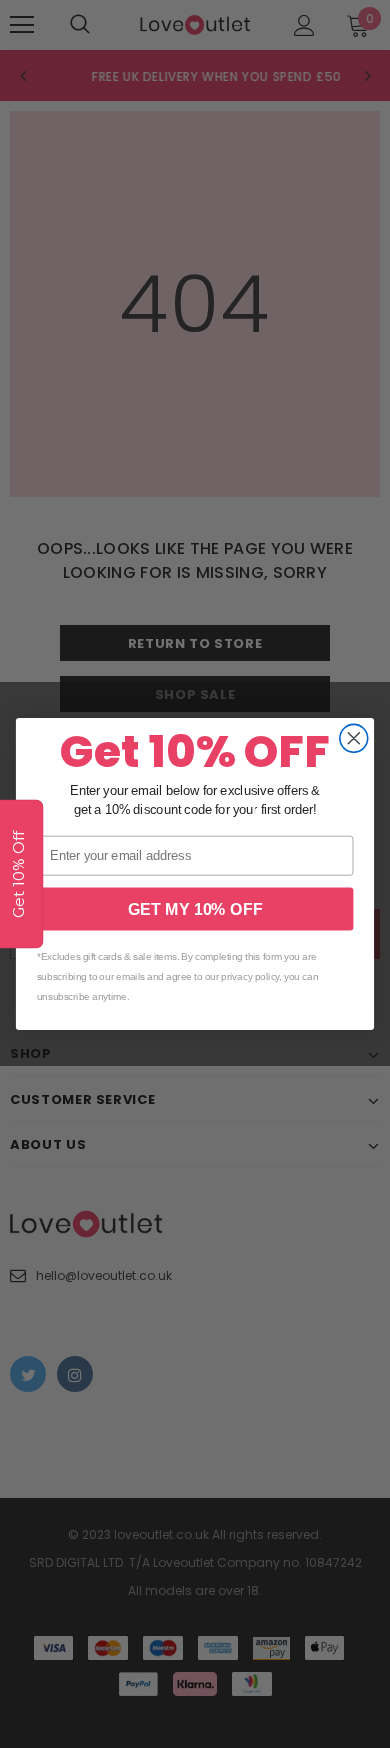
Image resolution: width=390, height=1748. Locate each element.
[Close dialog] (354, 738)
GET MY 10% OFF (195, 909)
